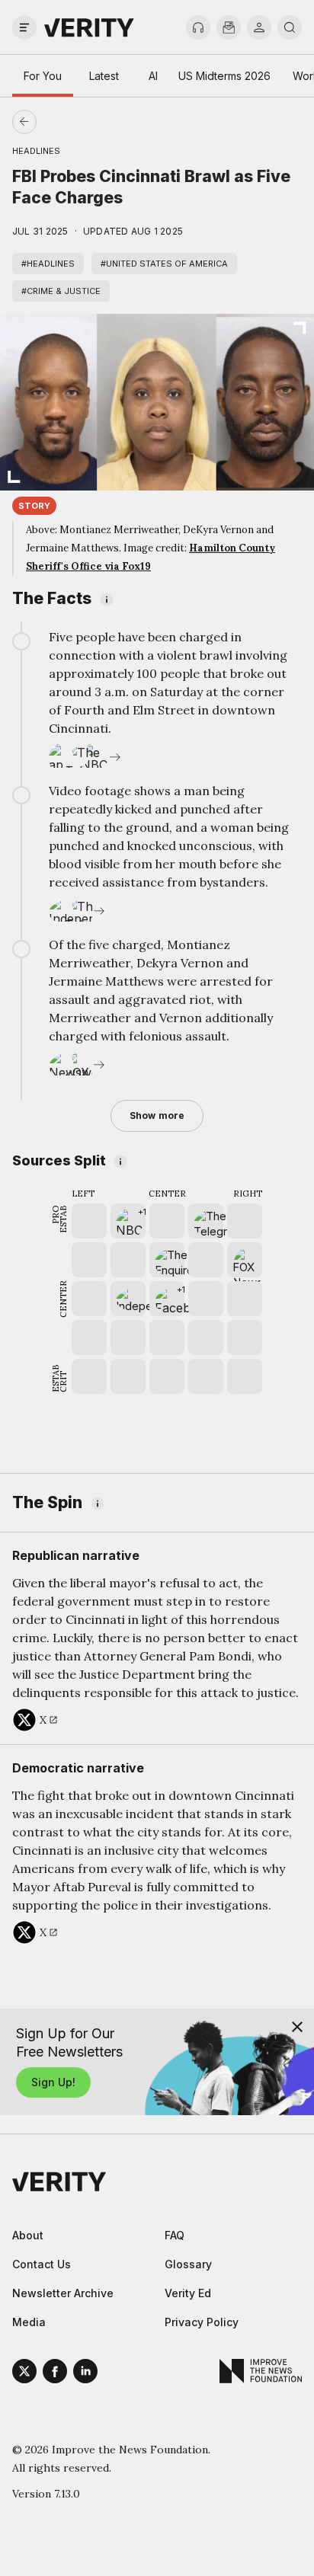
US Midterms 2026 (224, 76)
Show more (157, 1115)
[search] (290, 27)
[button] (128, 1221)
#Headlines (48, 264)
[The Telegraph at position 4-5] (206, 1221)
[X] (24, 2373)
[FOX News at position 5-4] (245, 1260)
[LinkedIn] (85, 2373)
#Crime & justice (61, 291)
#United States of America (164, 264)
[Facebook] (55, 2373)
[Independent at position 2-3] (128, 1299)
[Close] (297, 2027)
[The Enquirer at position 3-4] (167, 1260)
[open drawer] (24, 27)
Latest (104, 76)
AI (153, 76)
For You (43, 76)
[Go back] (91, 122)
